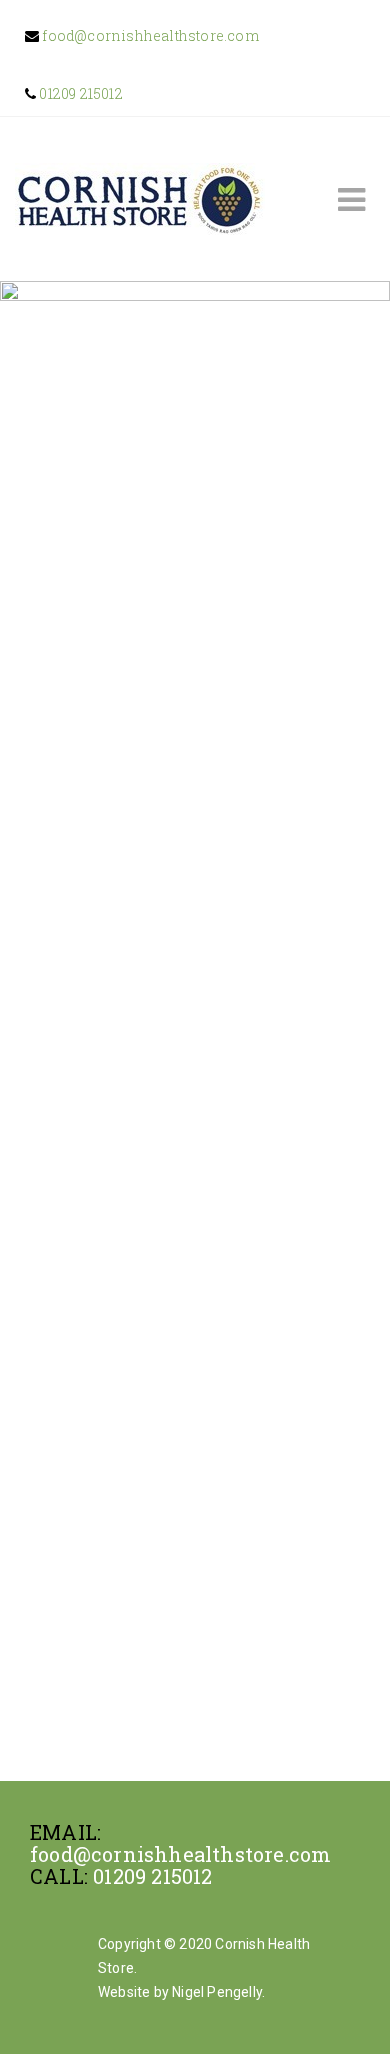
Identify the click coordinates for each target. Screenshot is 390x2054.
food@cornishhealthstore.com (149, 35)
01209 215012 (79, 93)
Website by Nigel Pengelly (180, 1992)
